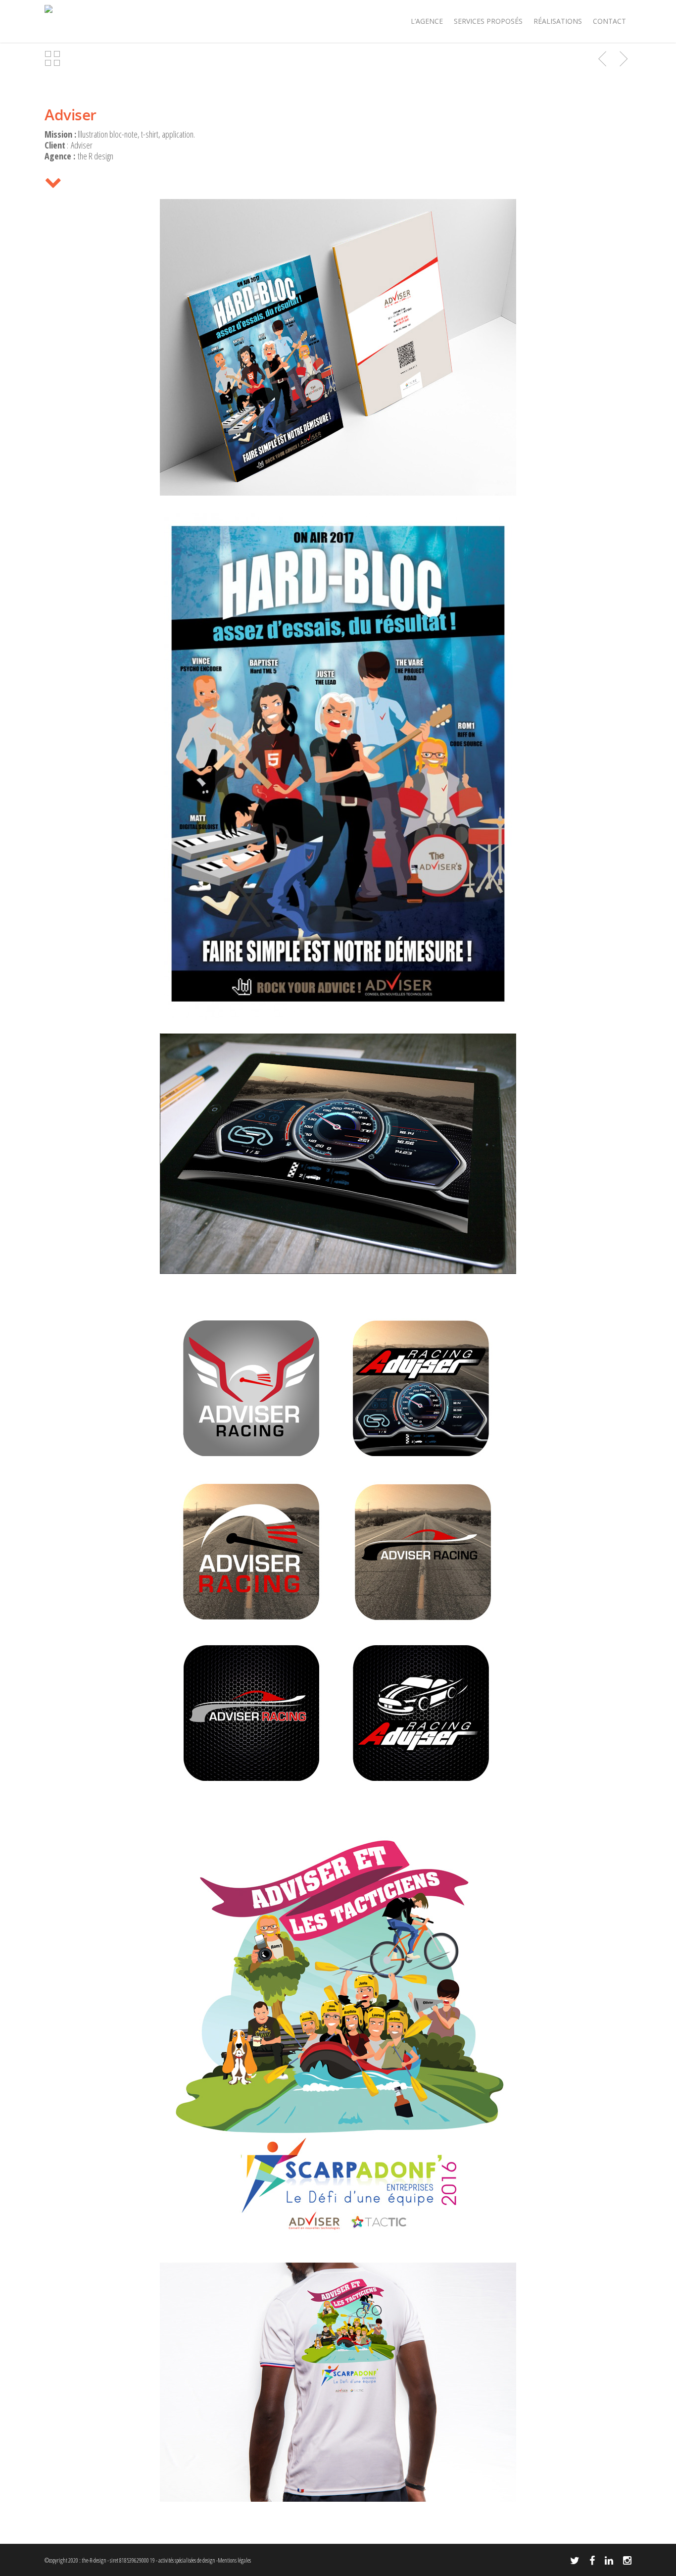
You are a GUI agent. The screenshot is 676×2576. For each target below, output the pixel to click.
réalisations (558, 21)
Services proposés (488, 21)
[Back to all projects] (52, 59)
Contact (609, 21)
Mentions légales (234, 2560)
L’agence (427, 21)
